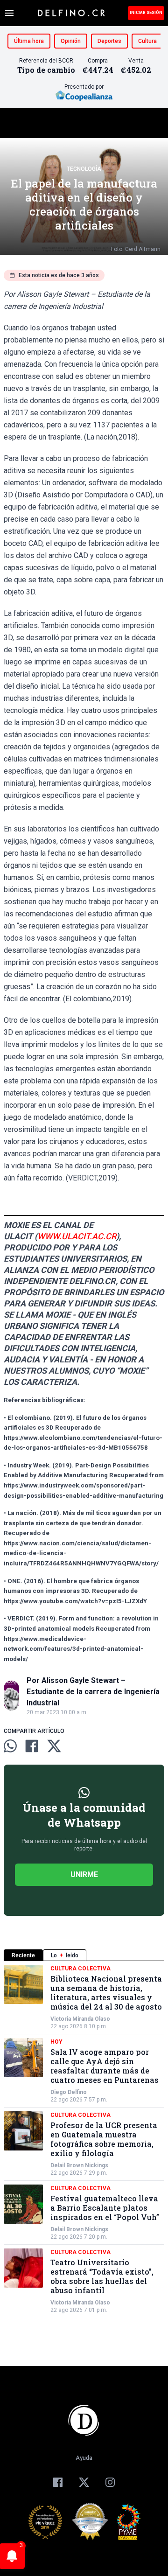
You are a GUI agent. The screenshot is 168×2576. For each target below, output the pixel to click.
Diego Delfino (69, 2092)
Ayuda (84, 2458)
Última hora (29, 41)
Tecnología (84, 169)
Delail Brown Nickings (79, 2165)
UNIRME (84, 1874)
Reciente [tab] (23, 1955)
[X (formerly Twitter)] (84, 2482)
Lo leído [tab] (65, 1955)
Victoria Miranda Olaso (80, 2019)
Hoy (56, 2042)
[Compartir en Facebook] (32, 1746)
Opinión (71, 41)
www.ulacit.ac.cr (77, 1236)
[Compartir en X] (54, 1746)
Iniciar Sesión (146, 13)
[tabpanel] (84, 2139)
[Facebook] (58, 2482)
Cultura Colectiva (80, 1969)
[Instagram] (110, 2482)
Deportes (109, 41)
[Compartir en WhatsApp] (10, 1746)
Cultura (147, 41)
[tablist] (84, 1955)
